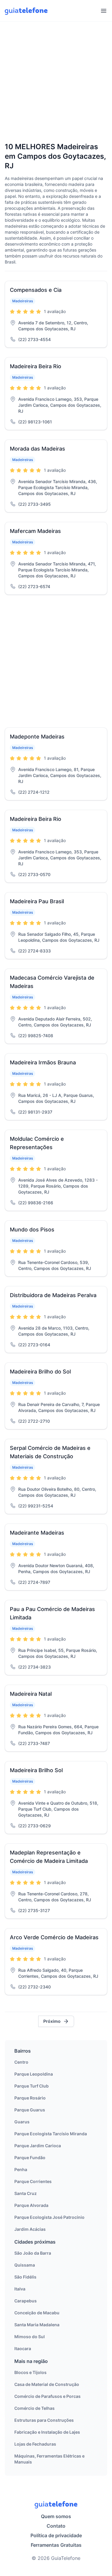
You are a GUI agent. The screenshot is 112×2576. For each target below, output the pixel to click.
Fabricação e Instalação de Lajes (47, 2432)
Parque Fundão (30, 2158)
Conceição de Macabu (37, 2313)
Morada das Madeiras (37, 449)
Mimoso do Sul (30, 2337)
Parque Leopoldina (34, 2074)
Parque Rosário (30, 2098)
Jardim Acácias (30, 2229)
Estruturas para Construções (44, 2420)
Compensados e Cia (36, 290)
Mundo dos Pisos (32, 1230)
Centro (21, 2062)
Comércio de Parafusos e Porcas (47, 2396)
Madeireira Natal (31, 1694)
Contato (56, 2526)
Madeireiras (23, 301)
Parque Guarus (30, 2110)
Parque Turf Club (32, 2086)
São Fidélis (25, 2277)
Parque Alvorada (31, 2205)
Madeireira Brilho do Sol (40, 1372)
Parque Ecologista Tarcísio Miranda (51, 2134)
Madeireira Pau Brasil (37, 901)
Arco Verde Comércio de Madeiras (54, 1937)
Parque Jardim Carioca (38, 2146)
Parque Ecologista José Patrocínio (49, 2217)
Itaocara (23, 2348)
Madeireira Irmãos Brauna (43, 1062)
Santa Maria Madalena (37, 2325)
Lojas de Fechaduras (35, 2444)
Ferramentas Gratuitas (56, 2545)
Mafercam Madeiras (35, 531)
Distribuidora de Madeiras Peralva (53, 1295)
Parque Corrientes (33, 2181)
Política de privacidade (56, 2535)
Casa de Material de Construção (47, 2384)
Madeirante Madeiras (37, 1533)
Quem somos (56, 2516)
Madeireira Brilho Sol (36, 1770)
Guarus (22, 2122)
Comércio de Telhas (34, 2408)
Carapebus (26, 2301)
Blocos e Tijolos (30, 2372)
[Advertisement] (56, 83)
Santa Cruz (26, 2193)
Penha (21, 2169)
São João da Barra (33, 2253)
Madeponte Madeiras (37, 737)
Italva (20, 2289)
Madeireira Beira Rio (36, 366)
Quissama (25, 2265)
